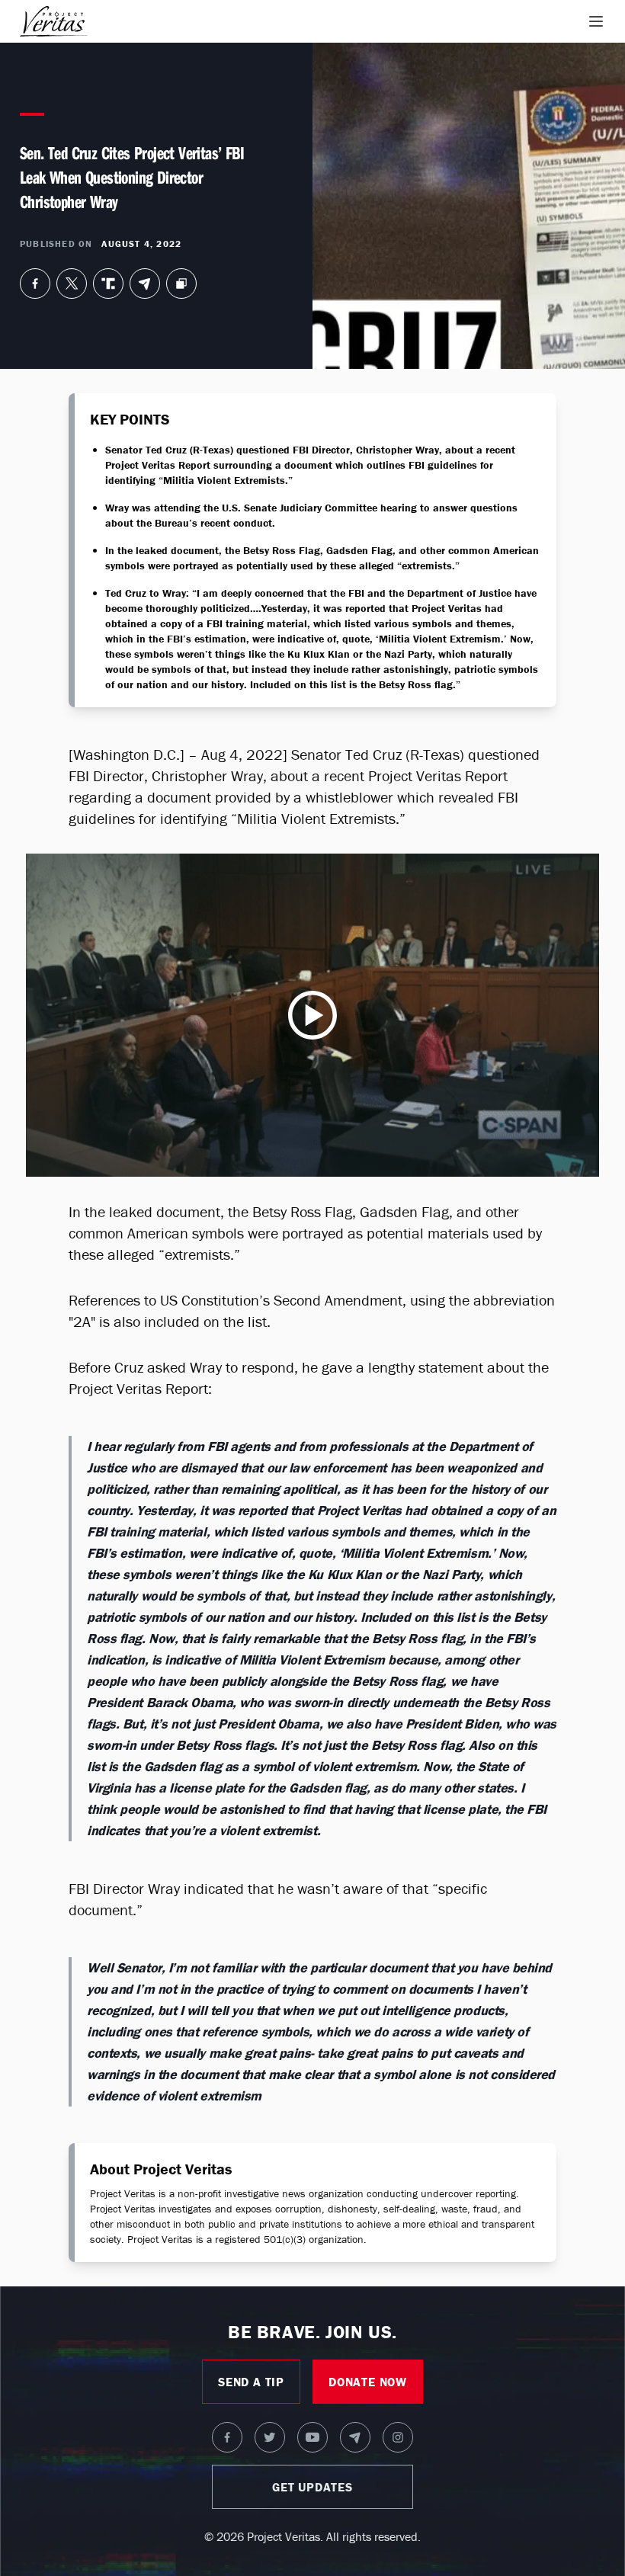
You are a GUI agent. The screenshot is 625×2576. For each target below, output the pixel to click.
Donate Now (368, 2382)
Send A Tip (251, 2382)
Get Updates (312, 2487)
